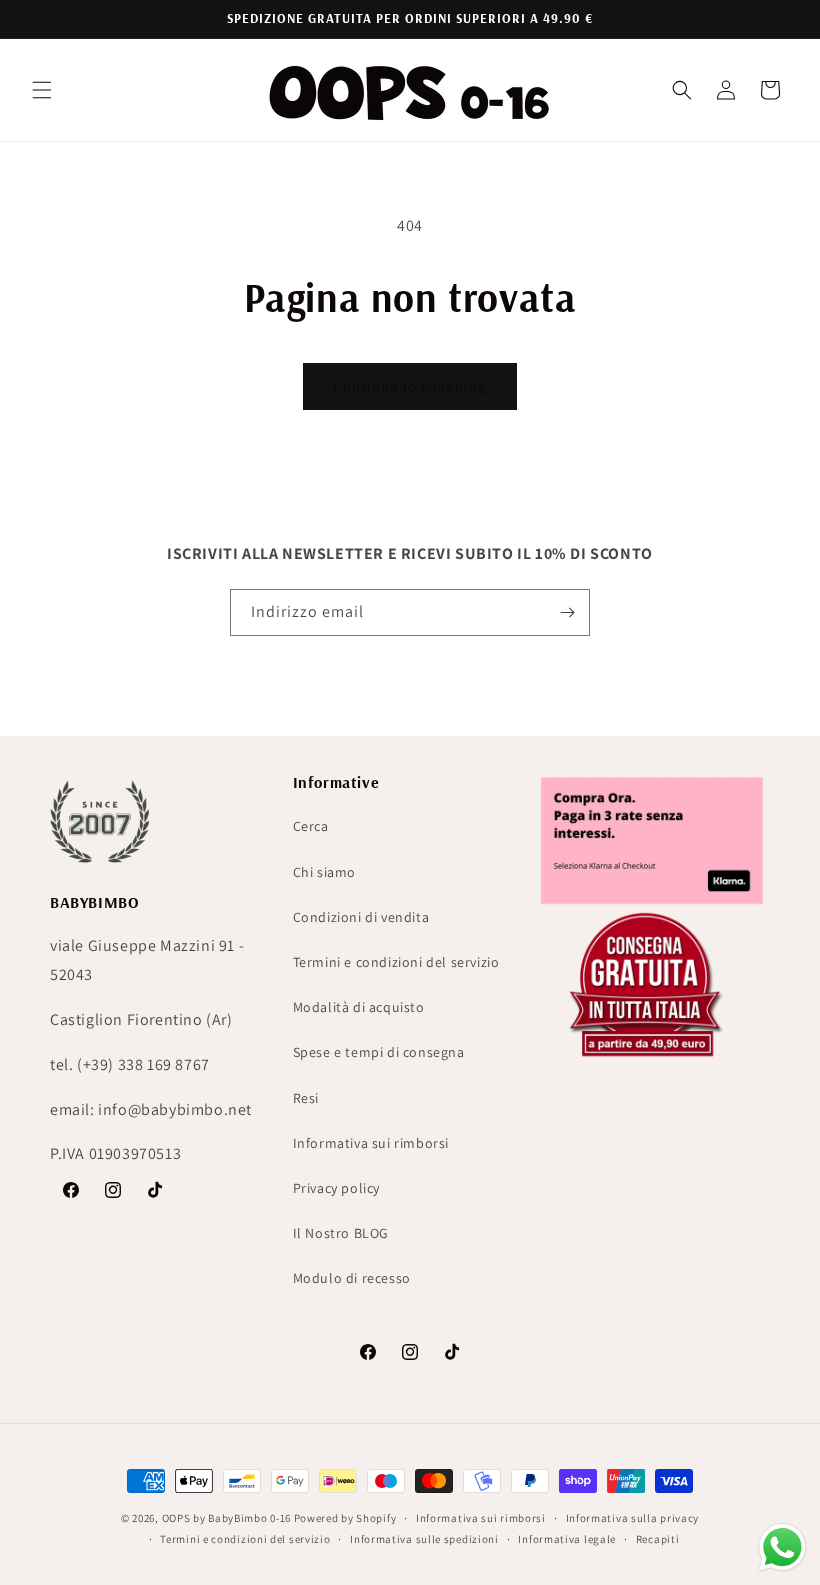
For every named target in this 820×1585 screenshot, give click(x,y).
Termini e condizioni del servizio (396, 962)
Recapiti (658, 1539)
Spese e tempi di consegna (379, 1052)
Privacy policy (336, 1188)
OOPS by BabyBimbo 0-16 (226, 1518)
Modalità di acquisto (359, 1007)
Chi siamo (324, 872)
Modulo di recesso (352, 1278)
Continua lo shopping (410, 385)
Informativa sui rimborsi (371, 1143)
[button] (42, 90)
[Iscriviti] (567, 612)
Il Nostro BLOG (341, 1233)
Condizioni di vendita (361, 917)
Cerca (311, 826)
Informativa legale (567, 1539)
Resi (306, 1098)
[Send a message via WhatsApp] (782, 1547)
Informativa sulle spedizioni (424, 1539)
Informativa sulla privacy (633, 1518)
